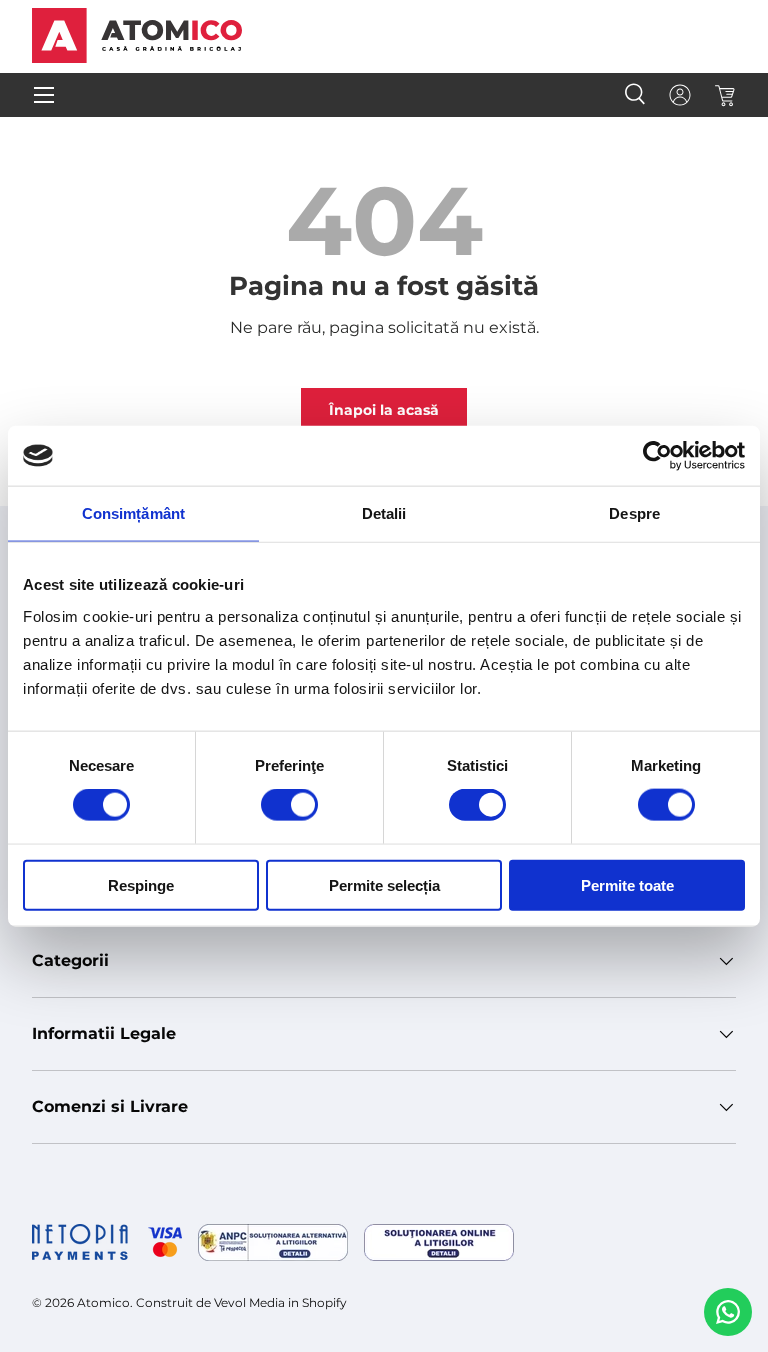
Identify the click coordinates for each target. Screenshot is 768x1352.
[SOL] (439, 1242)
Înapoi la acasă (384, 410)
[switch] (289, 805)
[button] (724, 95)
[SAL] (273, 1242)
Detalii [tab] (384, 513)
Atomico (103, 1302)
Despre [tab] (634, 513)
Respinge (141, 884)
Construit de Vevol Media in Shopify (241, 1302)
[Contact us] (728, 1312)
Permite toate (627, 884)
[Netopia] (107, 1242)
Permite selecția (384, 884)
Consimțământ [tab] (133, 513)
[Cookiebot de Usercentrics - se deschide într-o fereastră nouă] (657, 456)
